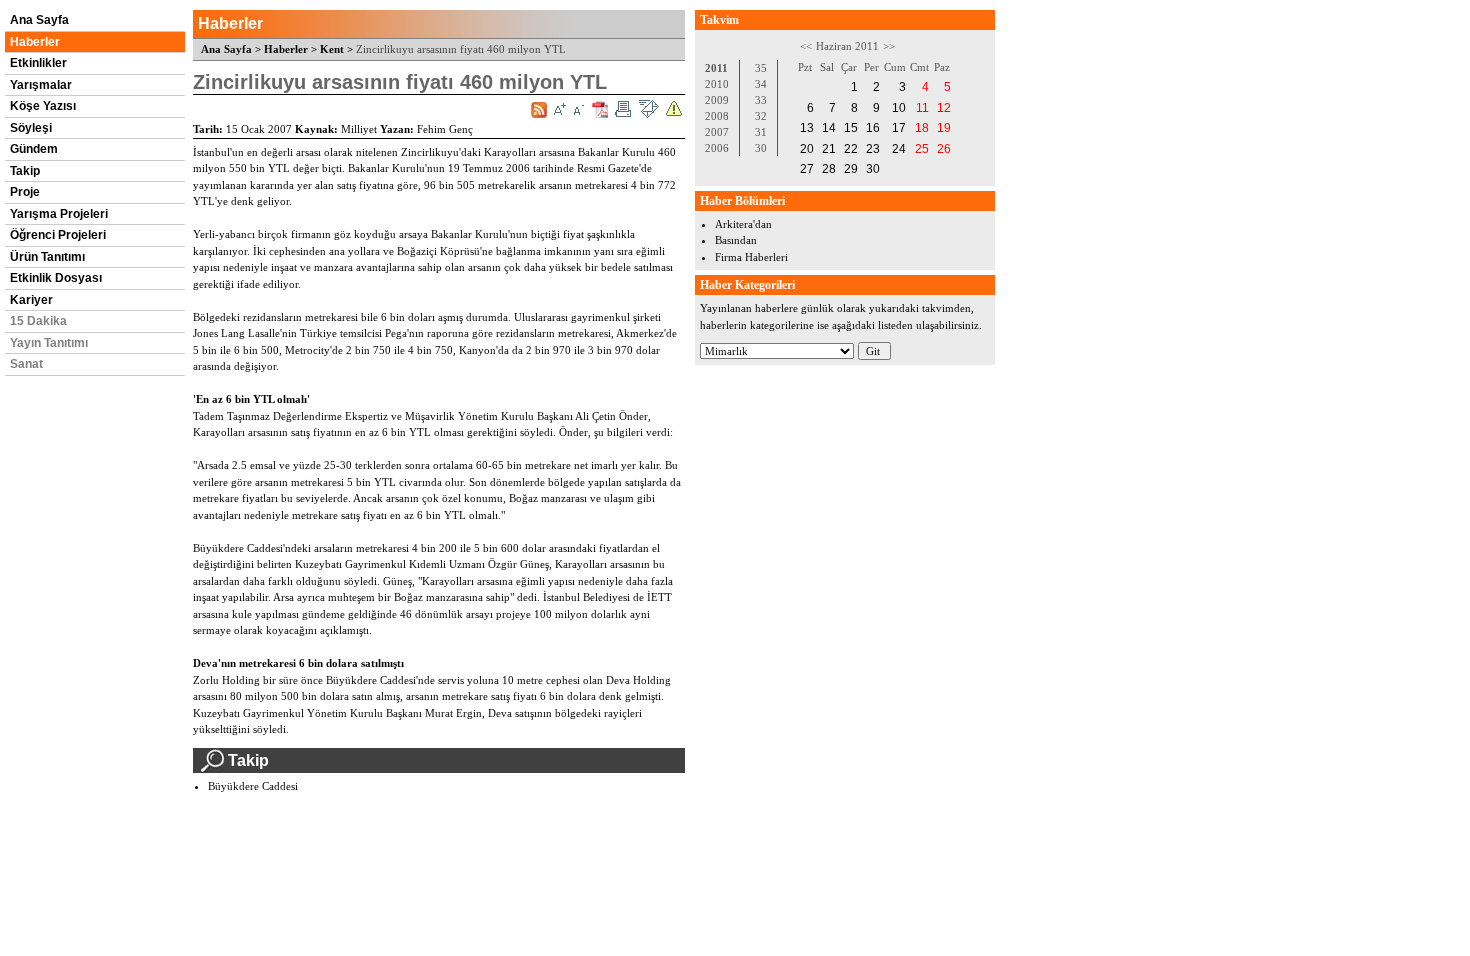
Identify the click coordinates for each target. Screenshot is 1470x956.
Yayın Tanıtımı (49, 343)
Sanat (26, 364)
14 (829, 128)
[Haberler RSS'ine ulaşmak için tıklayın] (539, 110)
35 (761, 68)
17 (899, 128)
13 (807, 128)
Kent (332, 49)
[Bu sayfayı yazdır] (623, 109)
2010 (717, 84)
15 (851, 128)
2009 (717, 100)
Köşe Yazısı (43, 106)
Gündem (34, 149)
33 (761, 100)
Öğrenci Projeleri (58, 235)
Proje (25, 192)
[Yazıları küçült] (579, 109)
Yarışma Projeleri (59, 214)
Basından (736, 240)
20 (807, 149)
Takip (25, 171)
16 (873, 128)
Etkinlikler (38, 63)
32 (761, 116)
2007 (717, 132)
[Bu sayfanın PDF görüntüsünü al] (600, 109)
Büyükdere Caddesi (253, 786)
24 (899, 149)
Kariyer (31, 300)
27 (807, 169)
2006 (717, 148)
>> (889, 46)
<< (806, 46)
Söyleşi (31, 128)
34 (761, 84)
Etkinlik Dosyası (56, 278)
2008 (717, 116)
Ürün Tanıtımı (47, 257)
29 (851, 169)
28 (829, 169)
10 (899, 108)
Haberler (35, 42)
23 (873, 149)
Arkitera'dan (743, 224)
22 (851, 149)
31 (761, 132)
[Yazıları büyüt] (560, 109)
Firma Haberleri (751, 257)
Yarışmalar (41, 85)
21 (829, 149)
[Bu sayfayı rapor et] (674, 109)
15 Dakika (38, 321)
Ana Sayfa (39, 20)
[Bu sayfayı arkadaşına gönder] (648, 109)
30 (761, 148)
